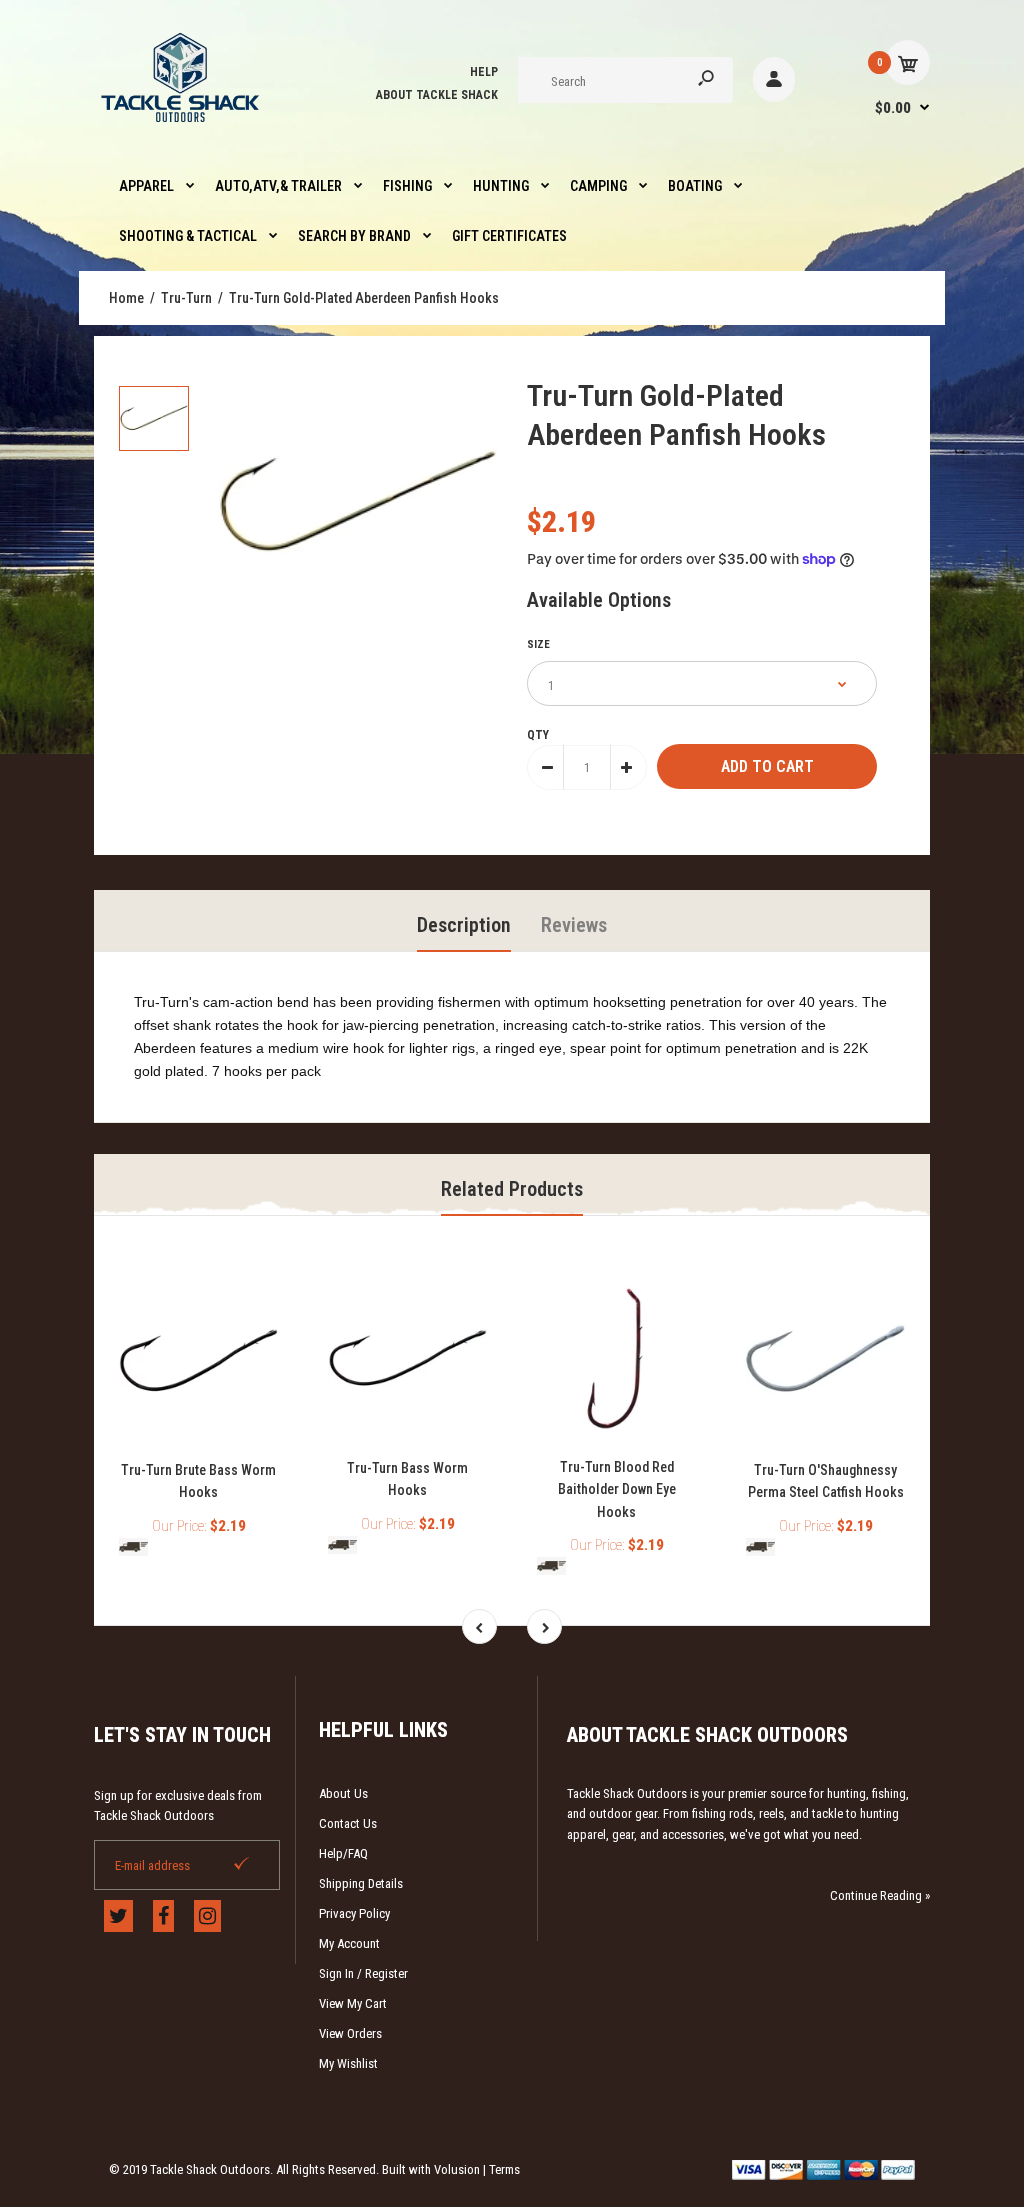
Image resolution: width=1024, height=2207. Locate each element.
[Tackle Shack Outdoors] (181, 127)
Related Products (512, 1189)
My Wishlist (348, 2063)
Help (484, 72)
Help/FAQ (343, 1853)
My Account (349, 1943)
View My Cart (353, 2003)
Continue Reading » (880, 1895)
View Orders (350, 2033)
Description (464, 925)
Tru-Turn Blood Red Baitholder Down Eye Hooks (617, 1489)
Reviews (574, 925)
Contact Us (348, 1823)
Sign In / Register (363, 1973)
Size (538, 644)
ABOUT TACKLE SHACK (437, 95)
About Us (343, 1793)
